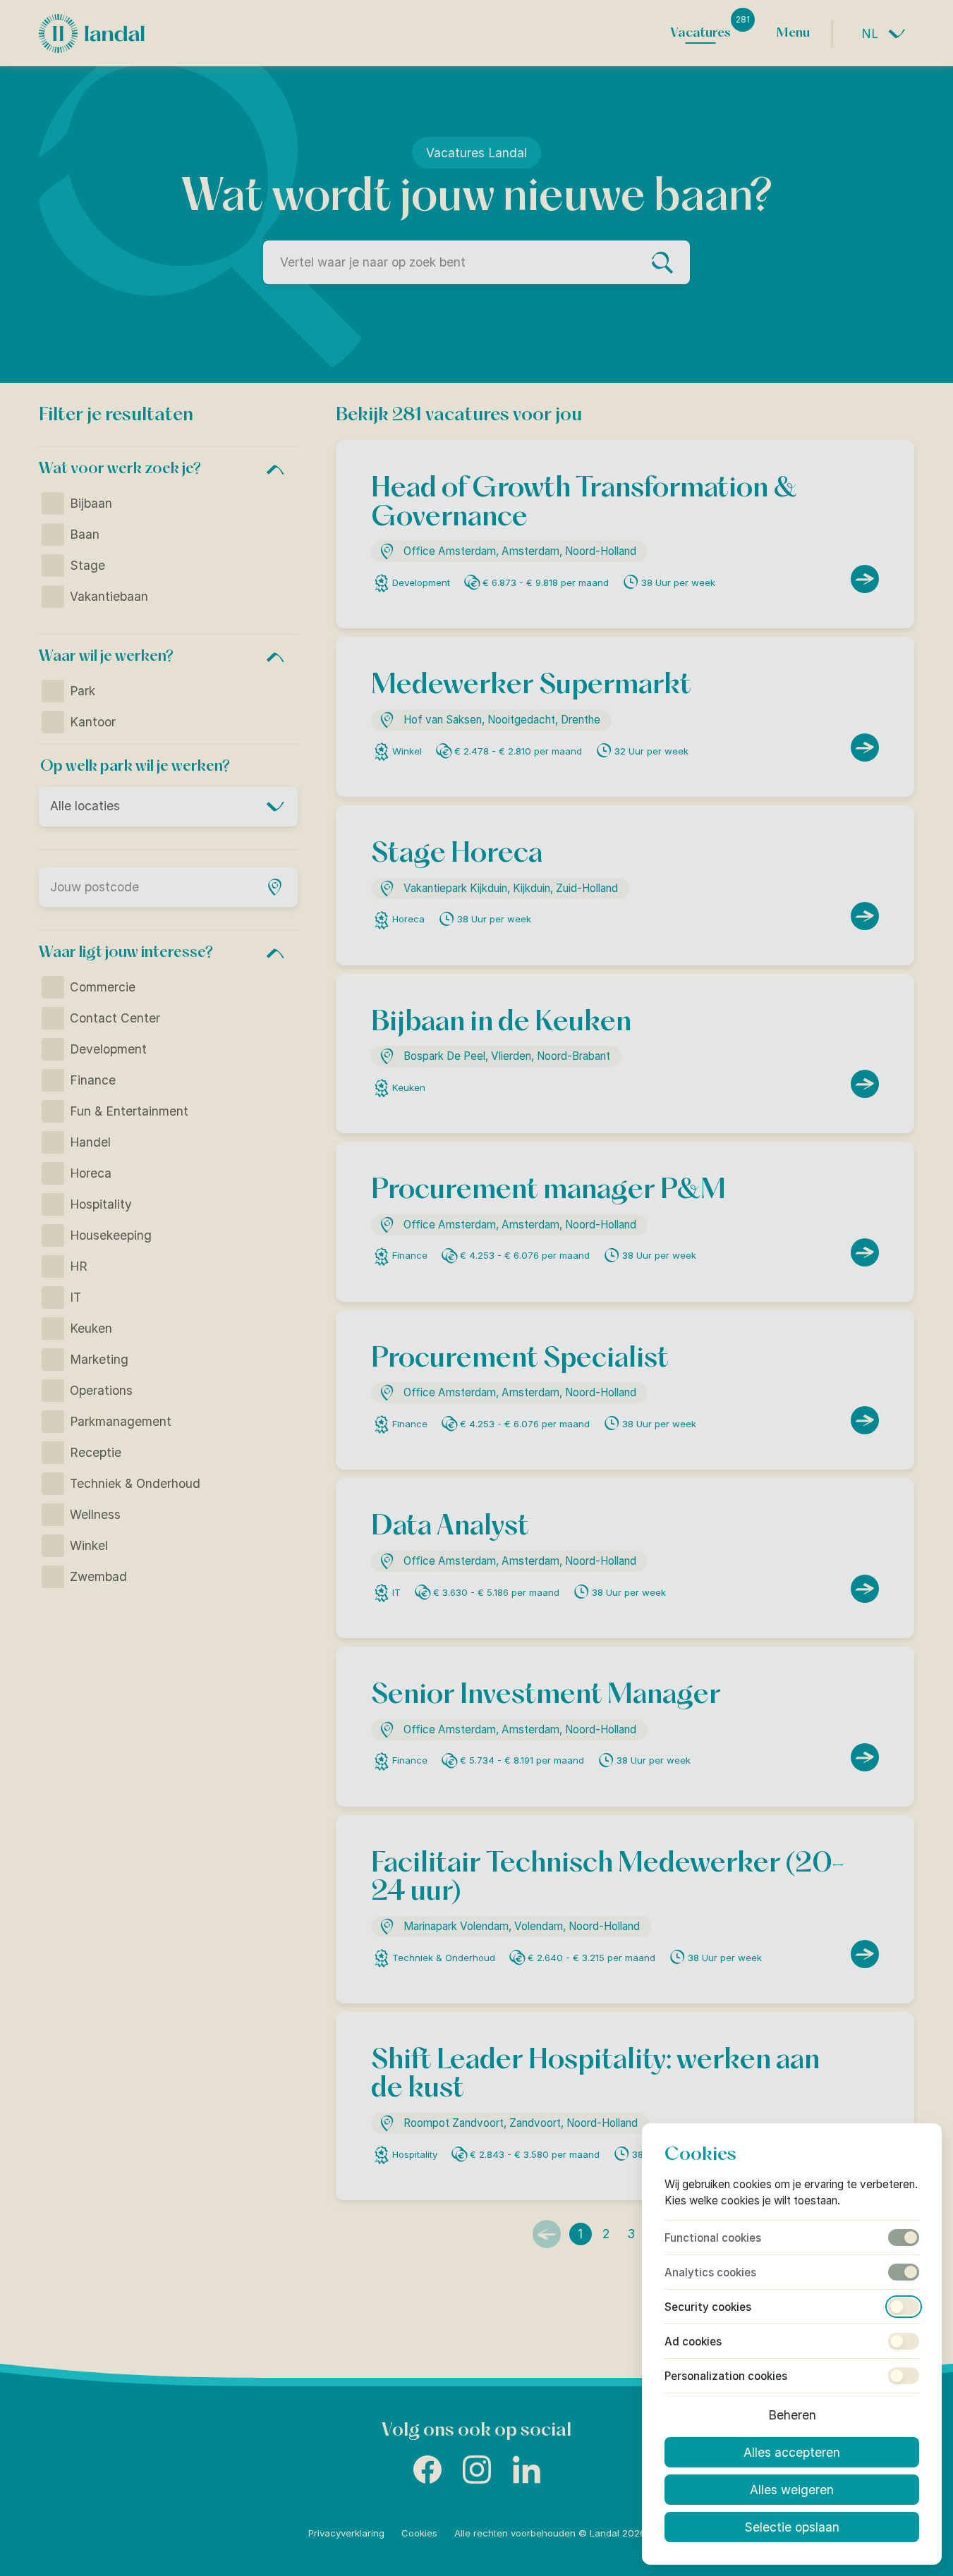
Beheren (792, 2415)
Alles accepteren (792, 2452)
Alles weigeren (792, 2490)
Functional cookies (713, 2238)
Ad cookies (693, 2342)
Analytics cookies (710, 2272)
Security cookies (708, 2307)
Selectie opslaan (792, 2527)
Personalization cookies (726, 2376)
